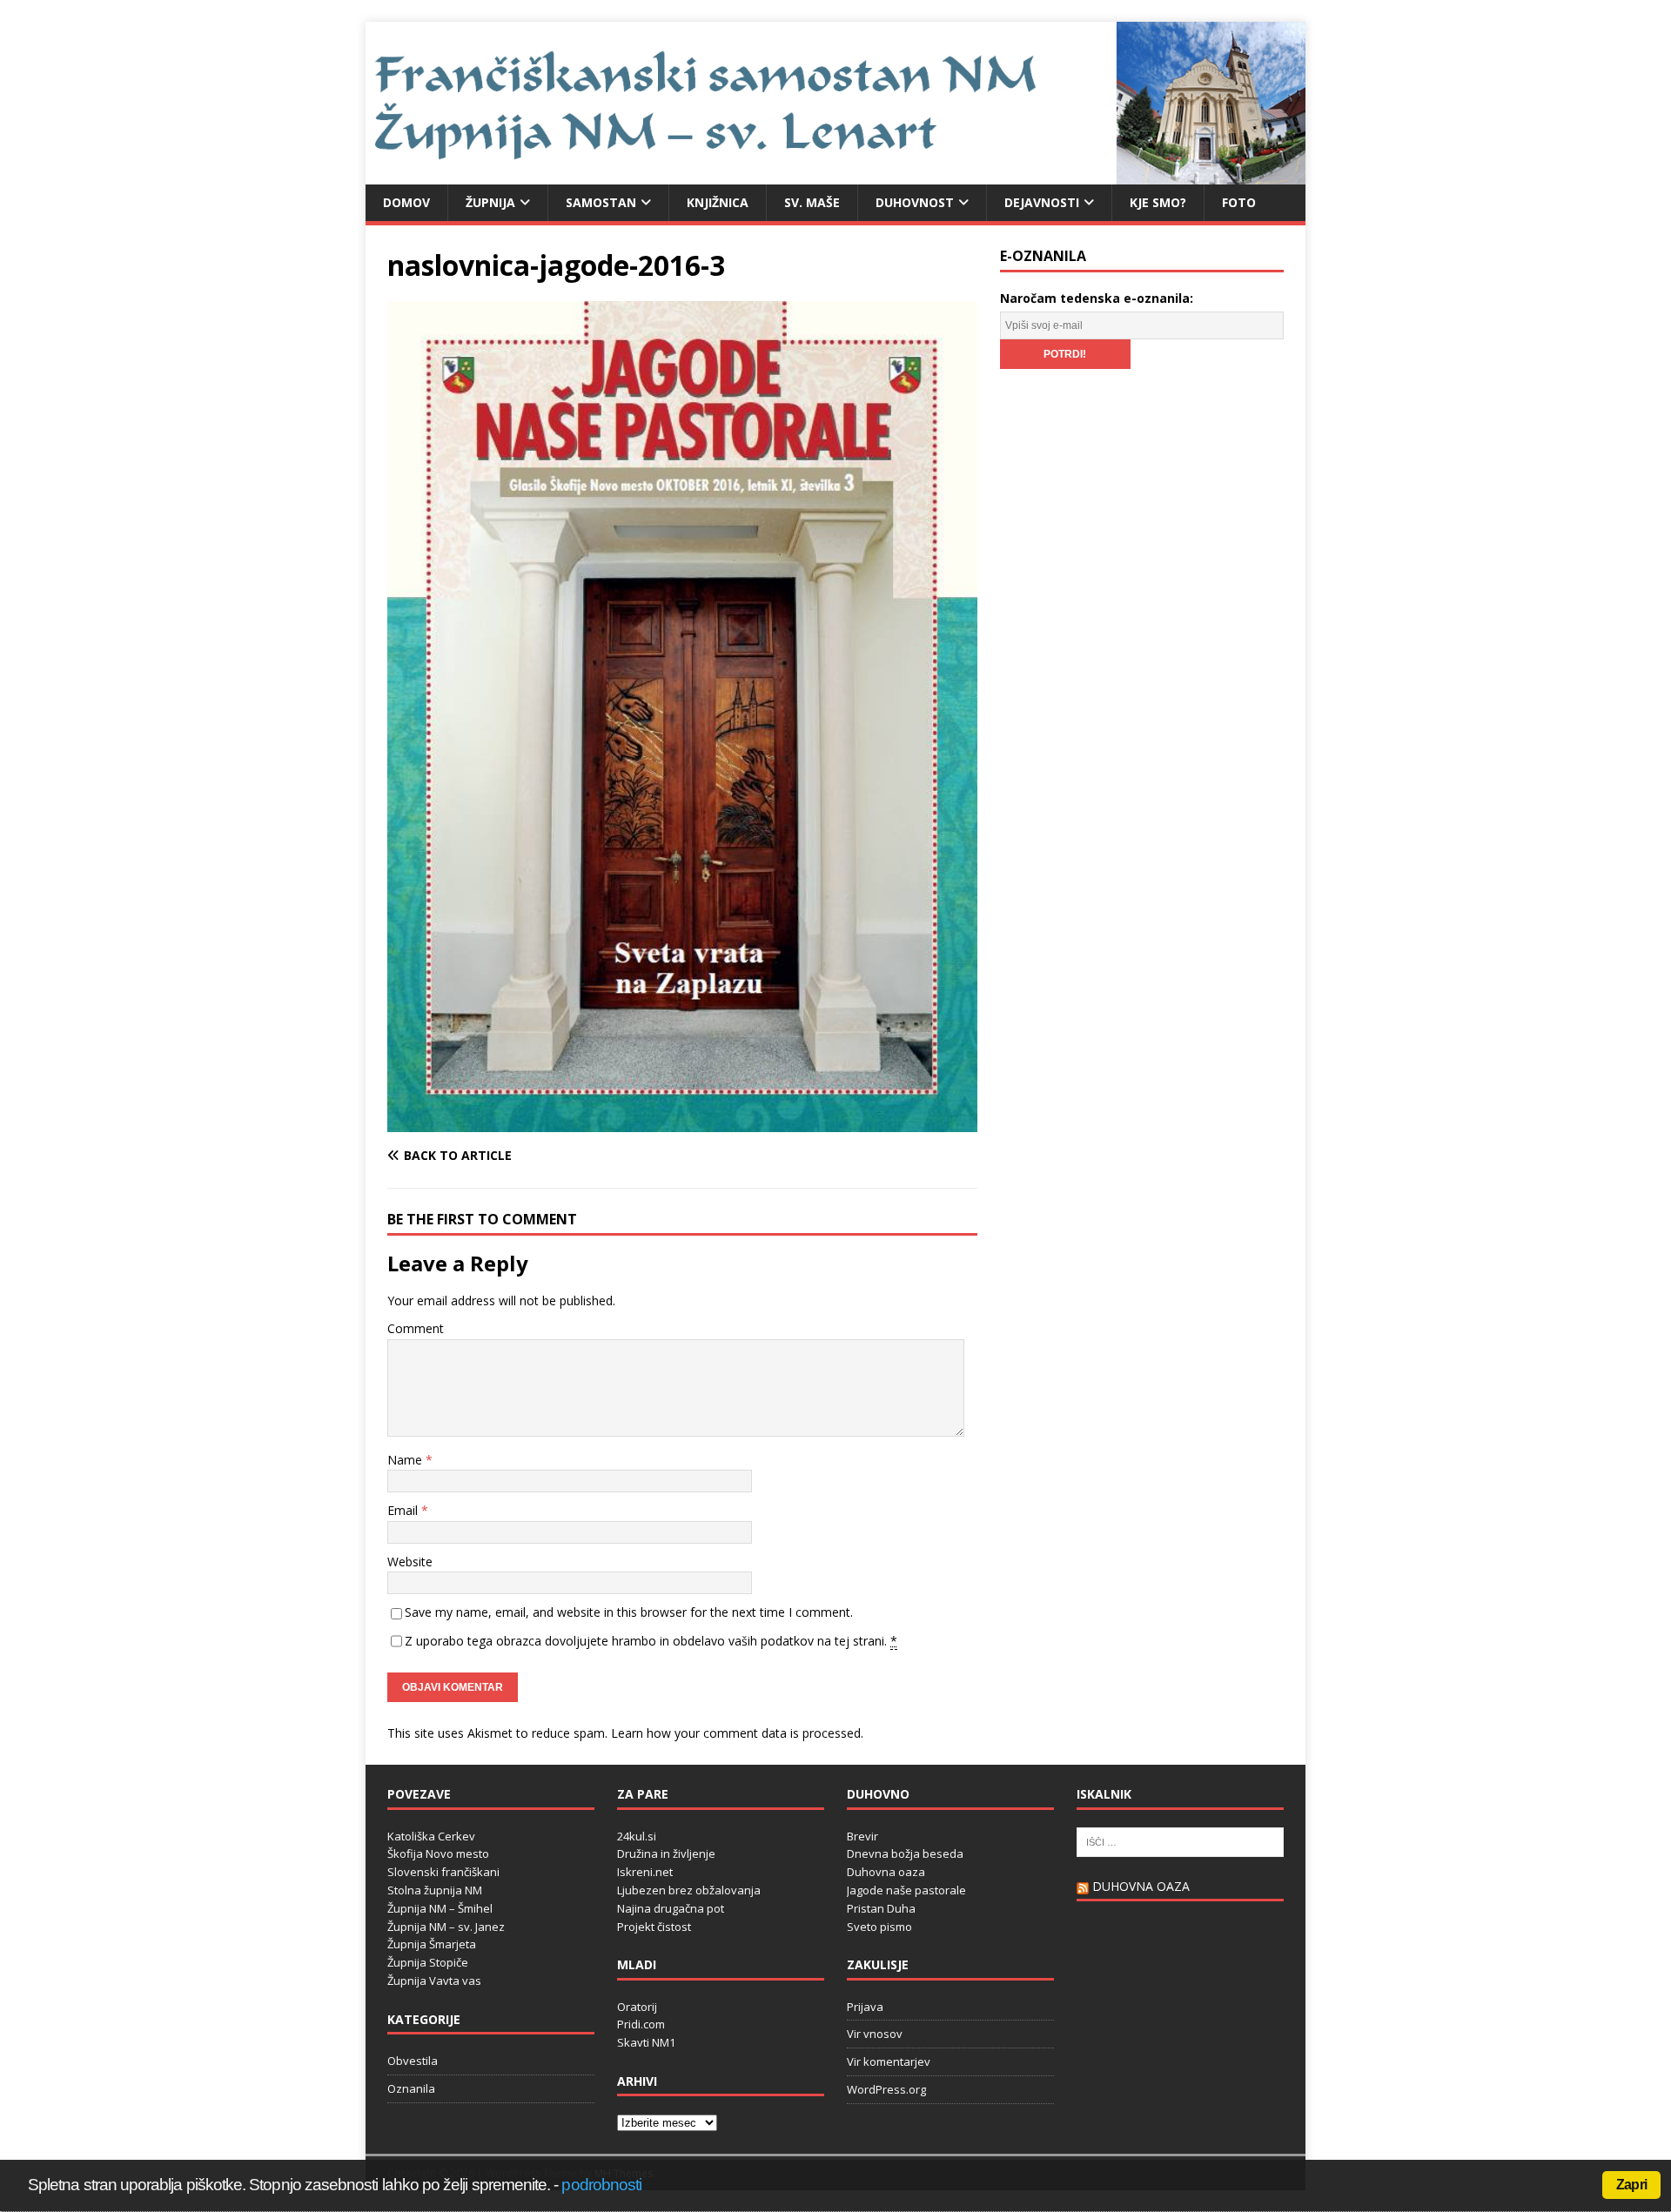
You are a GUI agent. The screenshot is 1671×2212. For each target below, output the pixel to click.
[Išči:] (1180, 1840)
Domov (406, 202)
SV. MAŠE (812, 202)
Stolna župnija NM (435, 1890)
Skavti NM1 (646, 2042)
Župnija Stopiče (428, 1962)
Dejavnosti (1042, 202)
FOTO (1239, 202)
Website (410, 1562)
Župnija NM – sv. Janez (446, 1927)
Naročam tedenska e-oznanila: (1097, 298)
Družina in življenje (666, 1853)
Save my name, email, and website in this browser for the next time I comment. (629, 1612)
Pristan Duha (881, 1908)
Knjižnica (718, 202)
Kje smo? (1158, 202)
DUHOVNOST (915, 202)
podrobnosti (601, 2185)
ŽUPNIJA (490, 202)
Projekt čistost (654, 1927)
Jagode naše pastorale (906, 1890)
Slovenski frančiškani (443, 1872)
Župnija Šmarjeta (432, 1944)
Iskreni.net (645, 1872)
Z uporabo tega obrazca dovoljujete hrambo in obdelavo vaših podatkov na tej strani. (651, 1641)
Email (404, 1510)
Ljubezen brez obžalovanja (689, 1890)
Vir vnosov (875, 2034)
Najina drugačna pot (671, 1908)
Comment (416, 1328)
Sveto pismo (879, 1927)
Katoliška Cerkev (431, 1836)
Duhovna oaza (886, 1872)
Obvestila (413, 2061)
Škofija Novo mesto (438, 1853)
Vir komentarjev (889, 2061)
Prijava (865, 2007)
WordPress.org (886, 2089)
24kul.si (637, 1836)
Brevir (862, 1836)
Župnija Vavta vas (434, 1981)
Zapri (1631, 2185)
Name (406, 1460)
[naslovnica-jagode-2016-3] (682, 1122)
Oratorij (637, 2007)
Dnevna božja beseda (905, 1853)
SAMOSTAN (601, 202)
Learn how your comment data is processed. (737, 1733)
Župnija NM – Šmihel (440, 1908)
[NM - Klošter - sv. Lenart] (835, 174)
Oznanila (411, 2088)
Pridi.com (641, 2024)
